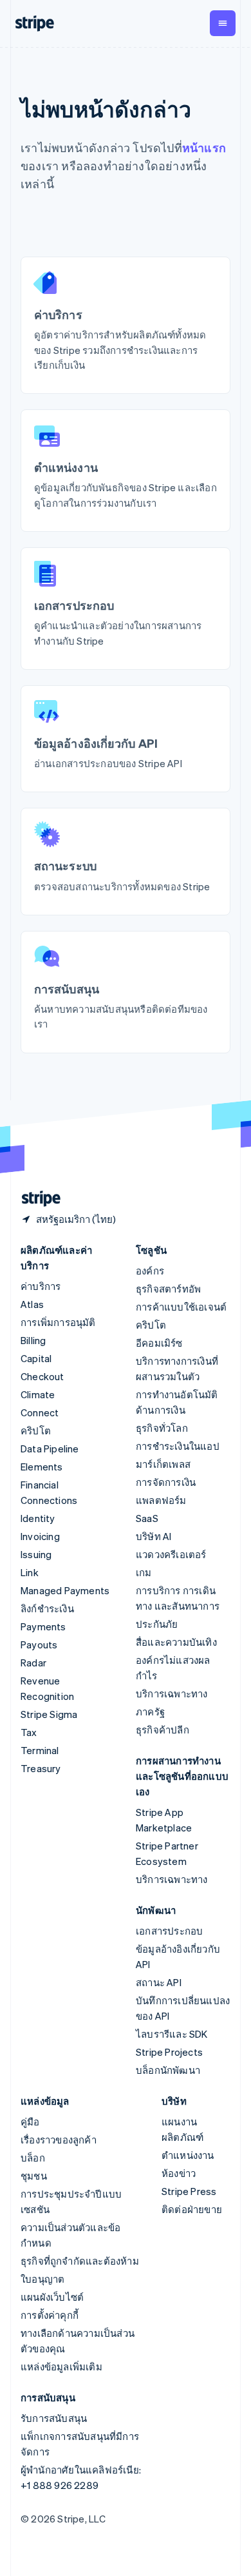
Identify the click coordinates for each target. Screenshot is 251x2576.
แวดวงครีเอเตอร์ (171, 1554)
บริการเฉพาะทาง (172, 1693)
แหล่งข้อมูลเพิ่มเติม (61, 2366)
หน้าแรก (204, 147)
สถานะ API (159, 1982)
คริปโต (36, 1430)
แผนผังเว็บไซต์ (52, 2297)
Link (30, 1572)
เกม (144, 1572)
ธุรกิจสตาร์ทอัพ (168, 1289)
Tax (29, 1732)
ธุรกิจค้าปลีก (163, 1730)
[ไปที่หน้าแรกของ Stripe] (36, 1199)
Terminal (40, 1750)
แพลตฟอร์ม (161, 1500)
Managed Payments (65, 1590)
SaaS (147, 1518)
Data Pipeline (50, 1449)
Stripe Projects (169, 2052)
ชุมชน (34, 2176)
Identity (38, 1518)
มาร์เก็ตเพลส (163, 1464)
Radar (33, 1663)
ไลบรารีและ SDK (172, 2034)
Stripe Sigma (49, 1714)
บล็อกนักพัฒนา (168, 2070)
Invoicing (40, 1536)
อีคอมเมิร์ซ (159, 1343)
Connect (40, 1412)
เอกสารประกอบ (169, 1931)
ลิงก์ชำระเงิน (47, 1608)
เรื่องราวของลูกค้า (59, 2140)
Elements (42, 1467)
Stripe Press (189, 2191)
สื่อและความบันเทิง (176, 1642)
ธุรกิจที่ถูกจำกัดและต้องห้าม (80, 2261)
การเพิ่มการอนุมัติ (58, 1322)
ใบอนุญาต (42, 2279)
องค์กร (150, 1271)
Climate (38, 1394)
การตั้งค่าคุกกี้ (50, 2315)
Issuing (36, 1554)
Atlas (32, 1304)
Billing (33, 1340)
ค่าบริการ (41, 1286)
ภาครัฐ (150, 1712)
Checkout (42, 1376)
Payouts (39, 1644)
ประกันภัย (157, 1624)
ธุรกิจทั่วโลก (162, 1428)
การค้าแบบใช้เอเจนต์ (181, 1307)
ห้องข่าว (179, 2173)
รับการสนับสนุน (54, 2418)
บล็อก (33, 2158)
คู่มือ (30, 2122)
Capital (36, 1358)
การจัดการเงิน (166, 1482)
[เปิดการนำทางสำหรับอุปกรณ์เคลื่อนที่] (223, 23)
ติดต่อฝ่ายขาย (192, 2209)
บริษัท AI (153, 1536)
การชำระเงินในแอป (178, 1446)
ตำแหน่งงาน (188, 2155)
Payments (43, 1626)
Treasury (41, 1768)
